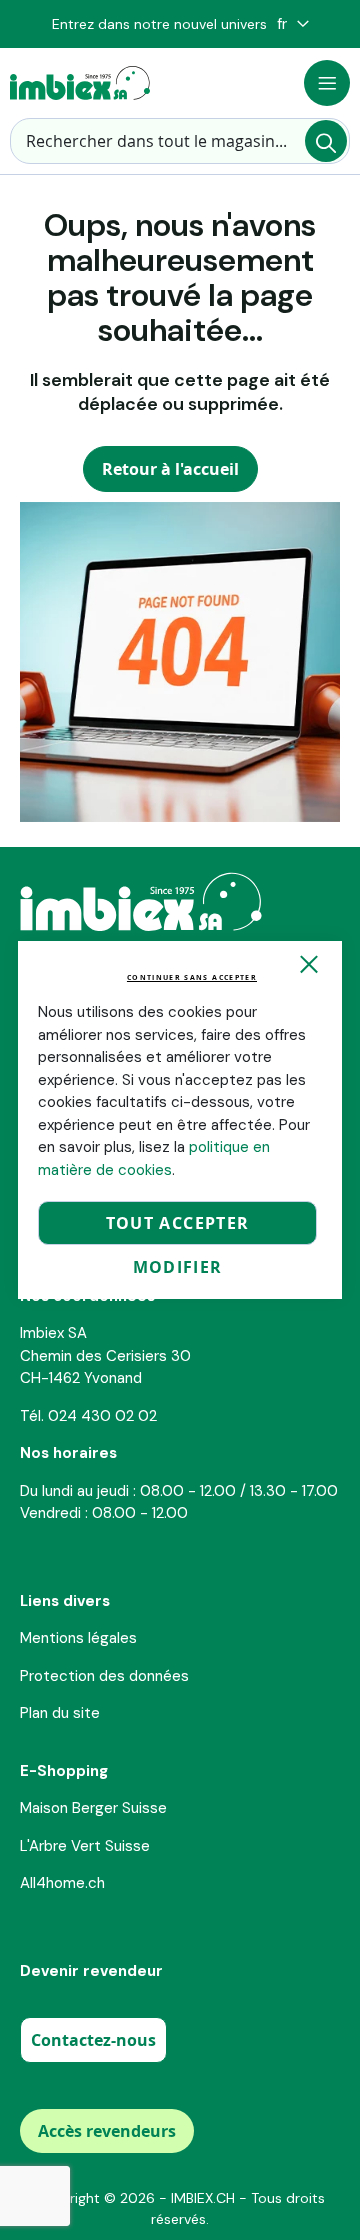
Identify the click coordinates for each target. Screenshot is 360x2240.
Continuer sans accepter (192, 977)
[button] (293, 24)
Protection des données (104, 1676)
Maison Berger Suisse (93, 1808)
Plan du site (60, 1713)
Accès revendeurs (107, 2131)
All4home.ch (62, 1883)
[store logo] (80, 83)
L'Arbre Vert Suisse (85, 1846)
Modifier (178, 1267)
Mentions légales (78, 1638)
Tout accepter (178, 1223)
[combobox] (180, 141)
